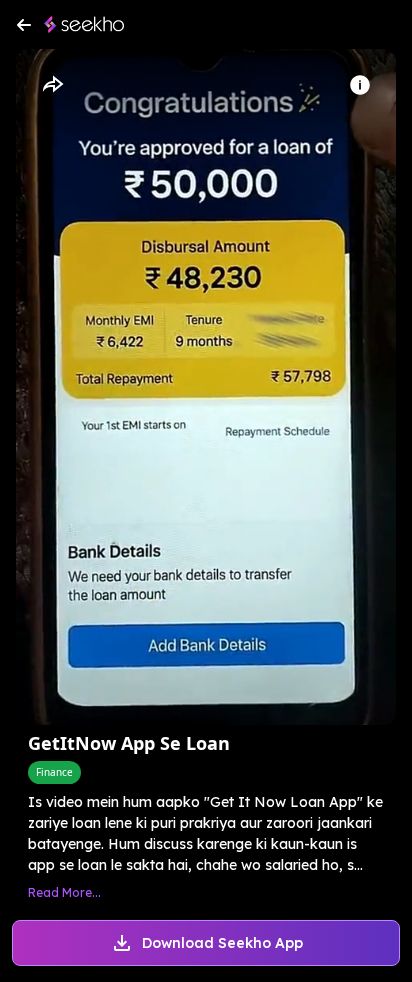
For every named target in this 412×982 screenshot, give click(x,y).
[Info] (360, 85)
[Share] (52, 85)
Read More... (64, 892)
